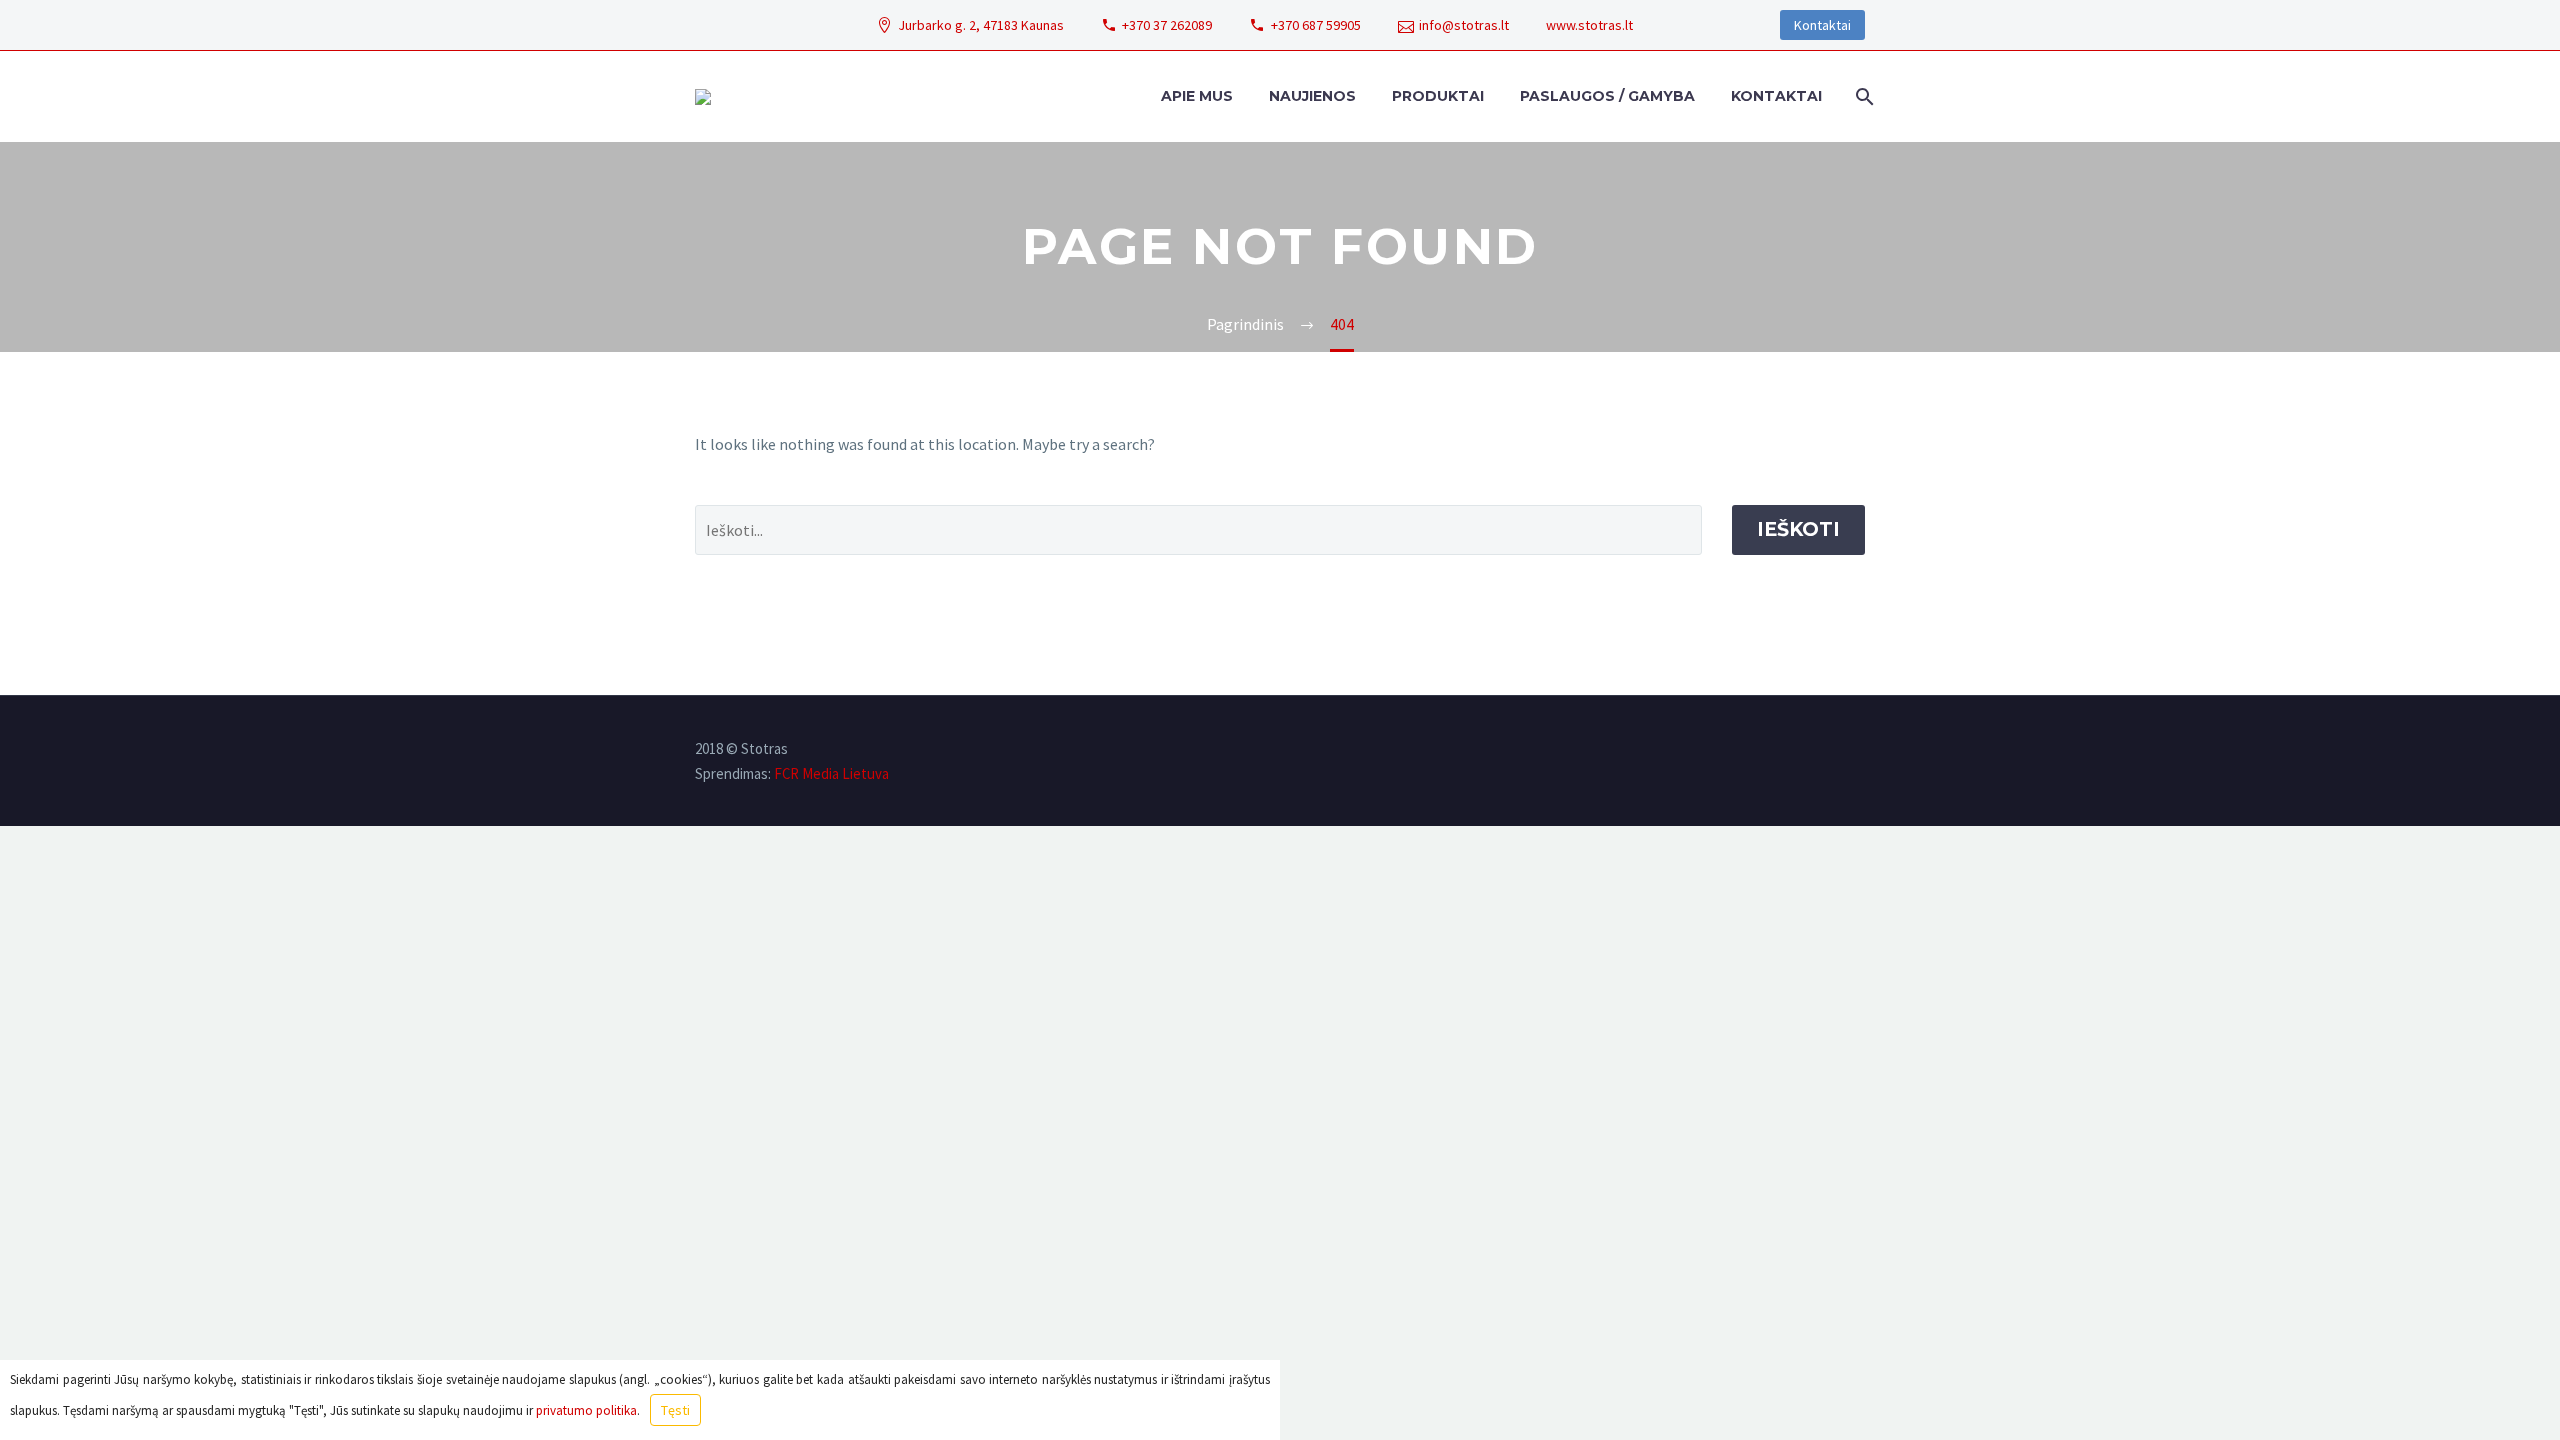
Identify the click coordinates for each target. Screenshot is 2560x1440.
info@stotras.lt (1464, 25)
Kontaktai (1822, 25)
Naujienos (1312, 96)
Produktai (1438, 96)
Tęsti (675, 1410)
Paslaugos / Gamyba (1607, 96)
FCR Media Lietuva (831, 773)
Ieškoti (1798, 529)
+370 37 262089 (1167, 25)
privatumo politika (586, 1410)
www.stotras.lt (1589, 25)
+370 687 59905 (1316, 25)
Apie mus (1197, 96)
